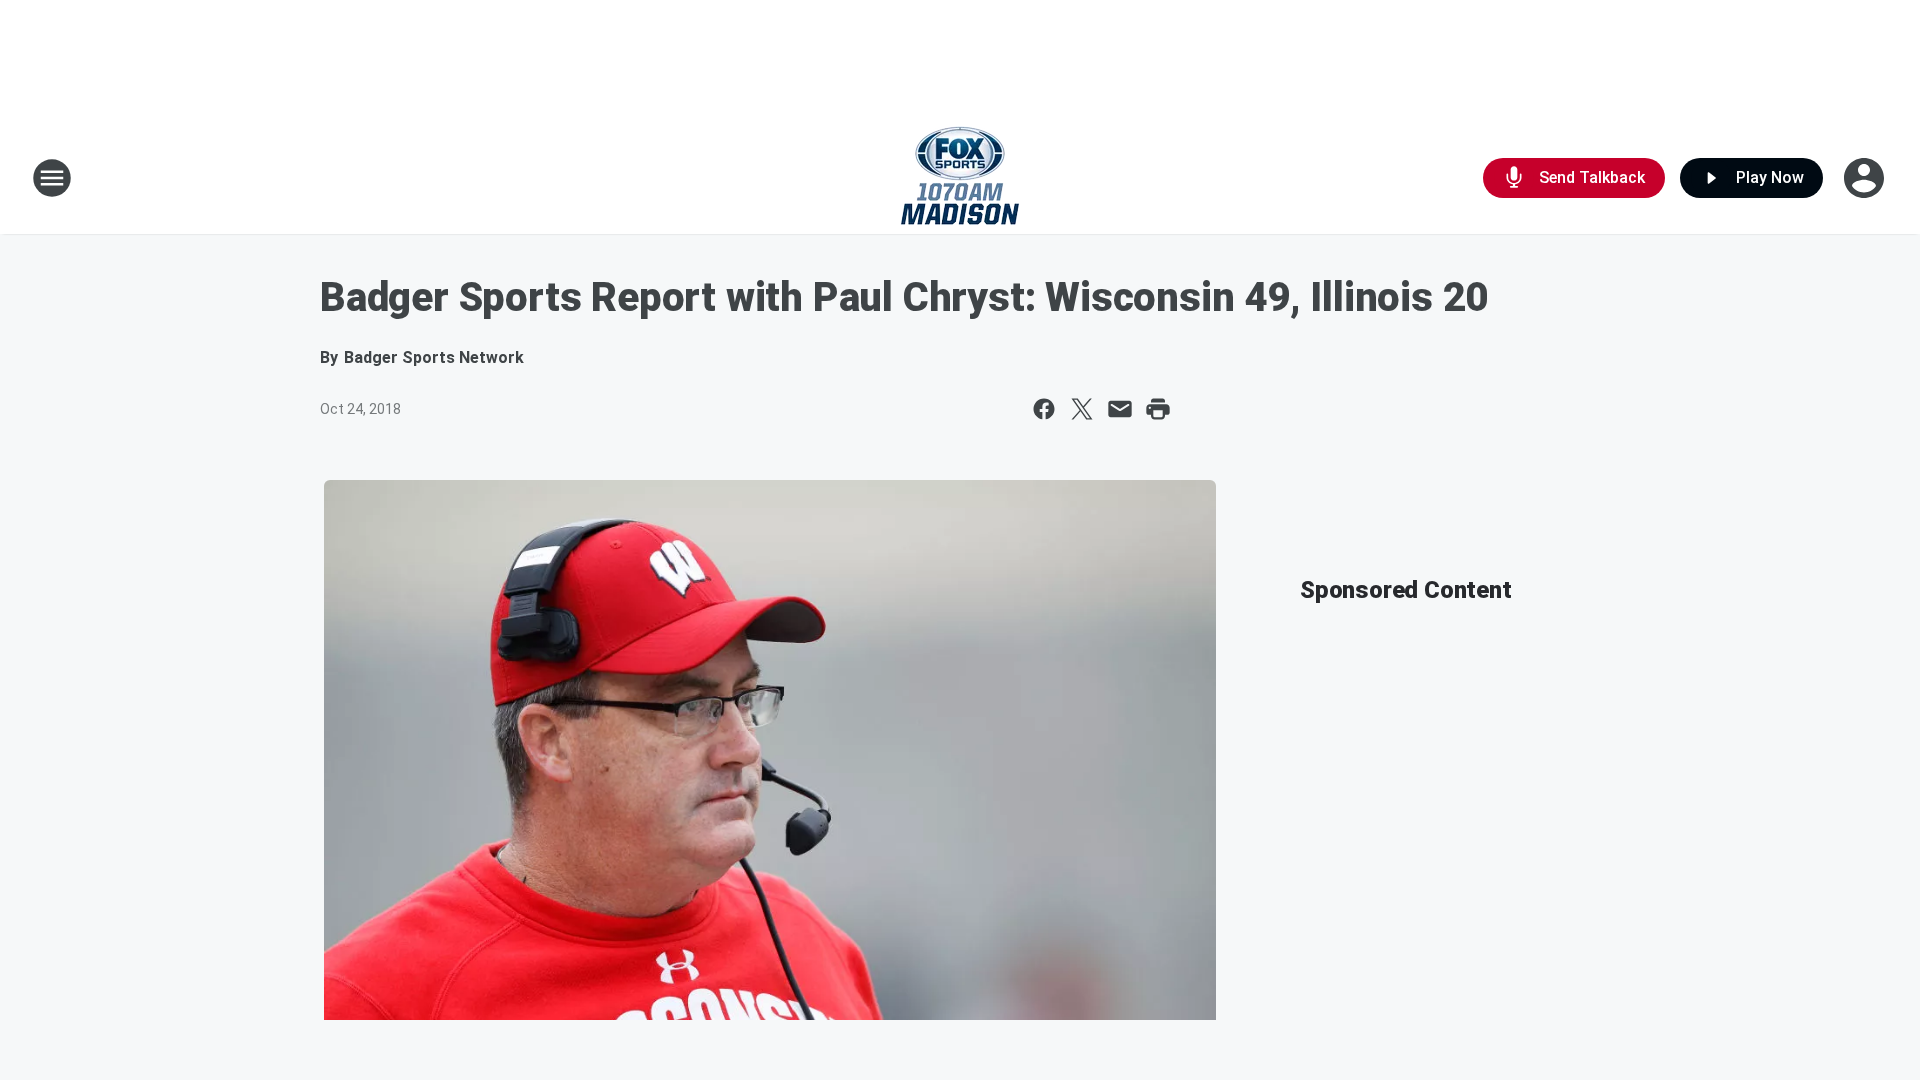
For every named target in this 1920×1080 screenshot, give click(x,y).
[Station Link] (960, 178)
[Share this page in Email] (1120, 409)
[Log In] (1866, 178)
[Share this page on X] (1082, 409)
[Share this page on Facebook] (1044, 409)
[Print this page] (1158, 409)
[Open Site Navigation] (52, 178)
